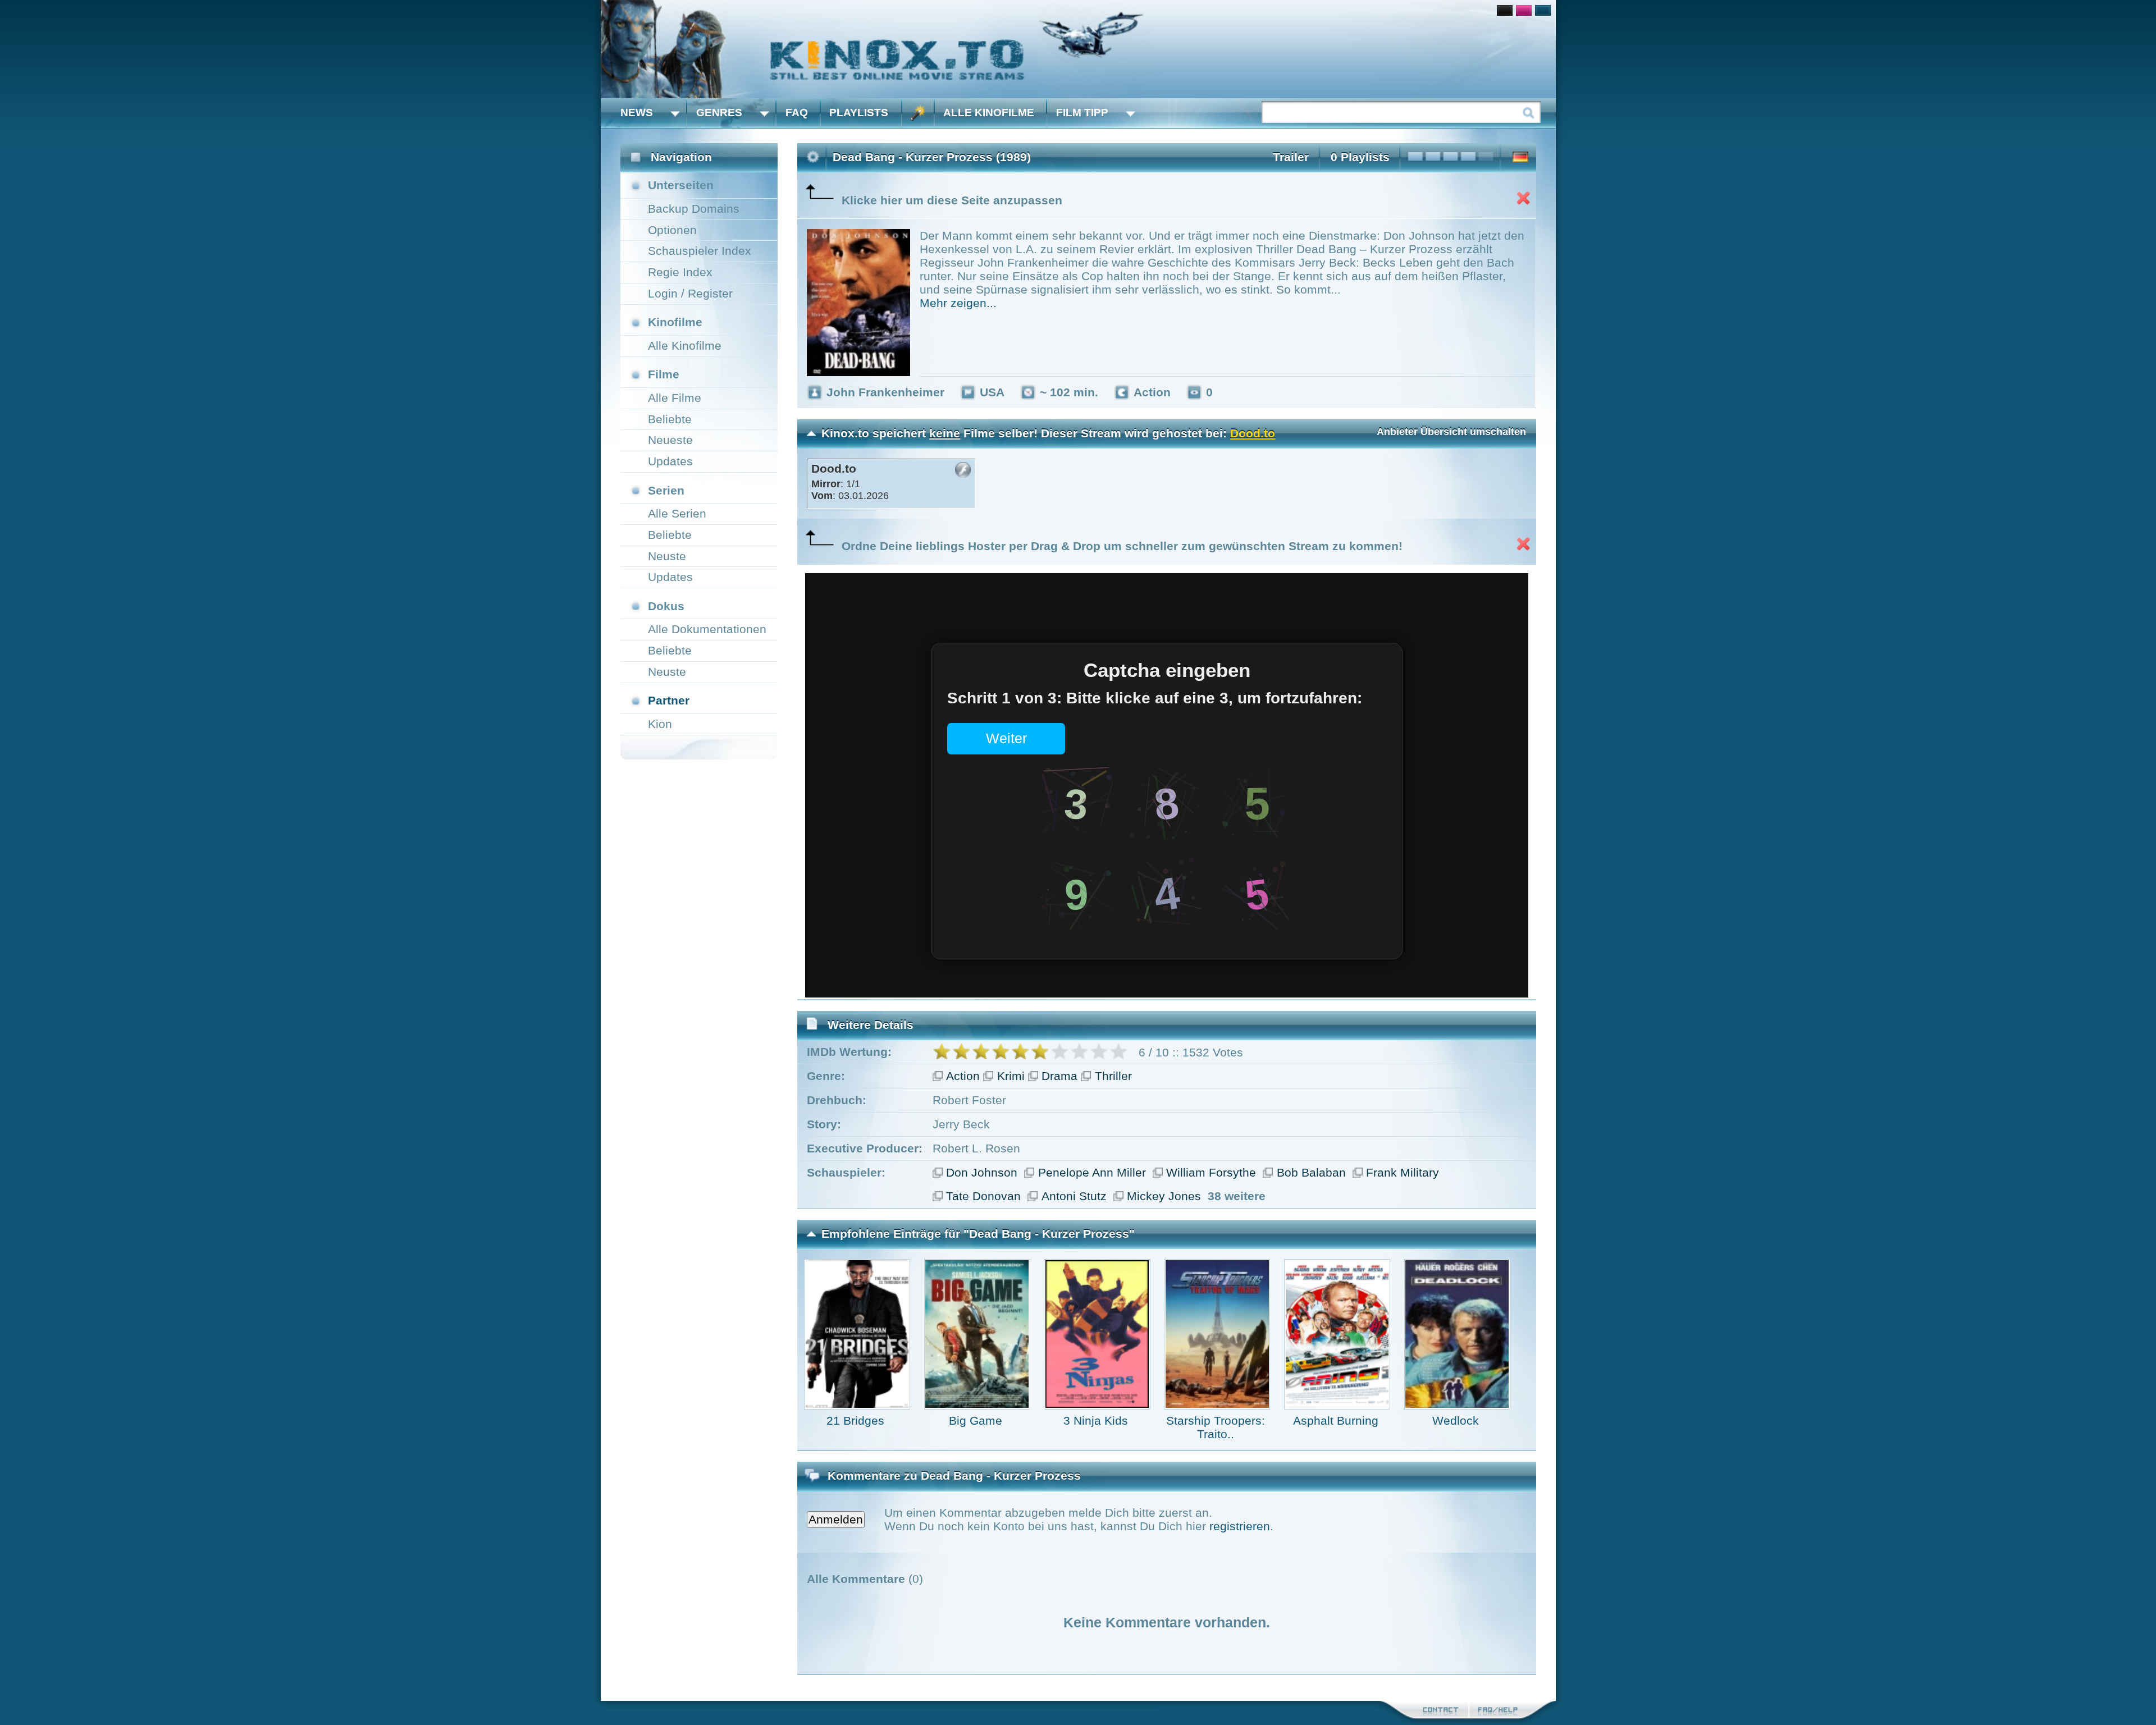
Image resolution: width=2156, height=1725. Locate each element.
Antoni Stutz (1074, 1196)
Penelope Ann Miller (1092, 1172)
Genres (719, 113)
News (637, 113)
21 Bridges (855, 1420)
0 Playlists (1360, 157)
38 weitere (1237, 1196)
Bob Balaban (1311, 1172)
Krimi (1011, 1076)
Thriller (1113, 1076)
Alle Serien (677, 513)
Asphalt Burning (1336, 1420)
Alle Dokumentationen (707, 629)
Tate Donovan (983, 1196)
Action (963, 1076)
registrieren (1240, 1526)
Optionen (672, 230)
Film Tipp (1082, 113)
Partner (669, 700)
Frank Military (1403, 1172)
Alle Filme (675, 398)
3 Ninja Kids (1096, 1420)
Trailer (1291, 157)
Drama (1059, 1076)
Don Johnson (982, 1172)
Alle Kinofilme (989, 113)
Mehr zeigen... (958, 303)
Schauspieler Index (700, 251)
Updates (670, 461)
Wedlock (1456, 1420)
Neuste (667, 556)
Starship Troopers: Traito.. (1216, 1427)
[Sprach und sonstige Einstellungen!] (918, 113)
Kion (660, 724)
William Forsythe (1211, 1172)
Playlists (859, 113)
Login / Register (690, 293)
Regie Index (680, 272)
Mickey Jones (1164, 1196)
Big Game (976, 1420)
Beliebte (670, 419)
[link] (1078, 49)
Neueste (670, 440)
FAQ (797, 113)
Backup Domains (694, 209)
